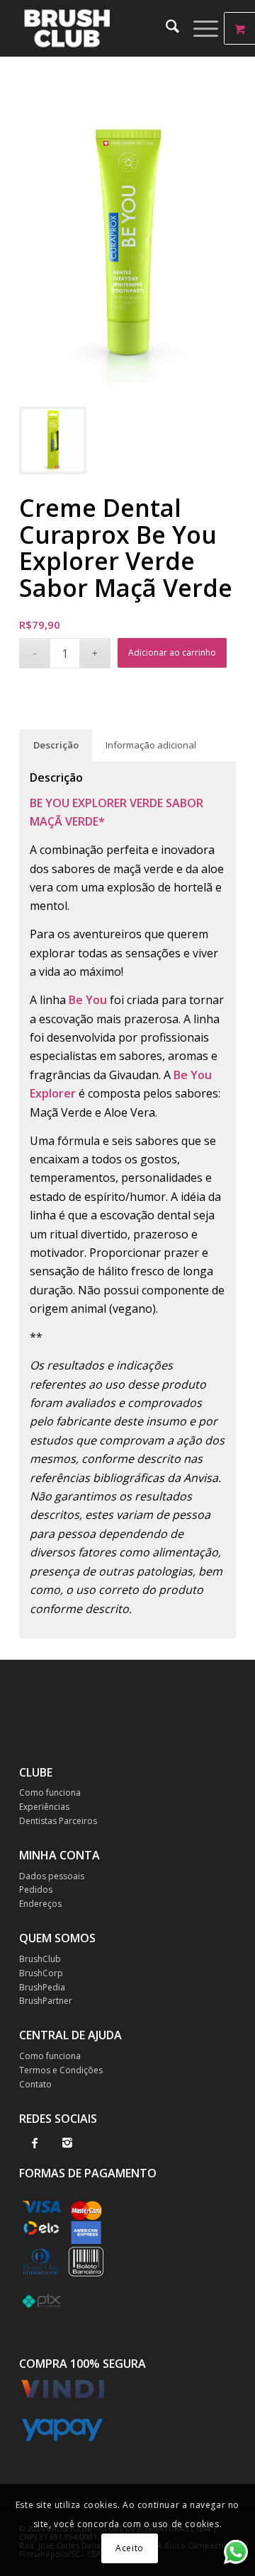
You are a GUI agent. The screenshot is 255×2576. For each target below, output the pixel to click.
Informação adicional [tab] (151, 745)
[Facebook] (34, 2143)
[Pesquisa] (165, 28)
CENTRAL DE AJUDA (70, 2035)
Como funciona (50, 1793)
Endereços (40, 1904)
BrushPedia (42, 1987)
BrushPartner (46, 2001)
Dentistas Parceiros (58, 1821)
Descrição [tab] (56, 745)
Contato (35, 2084)
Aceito (130, 2548)
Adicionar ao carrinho (172, 652)
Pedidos (36, 1890)
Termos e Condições (61, 2070)
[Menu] (199, 28)
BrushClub (40, 1959)
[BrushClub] (106, 28)
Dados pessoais (52, 1876)
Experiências (44, 1807)
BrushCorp (41, 1973)
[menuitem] (165, 28)
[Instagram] (67, 2143)
